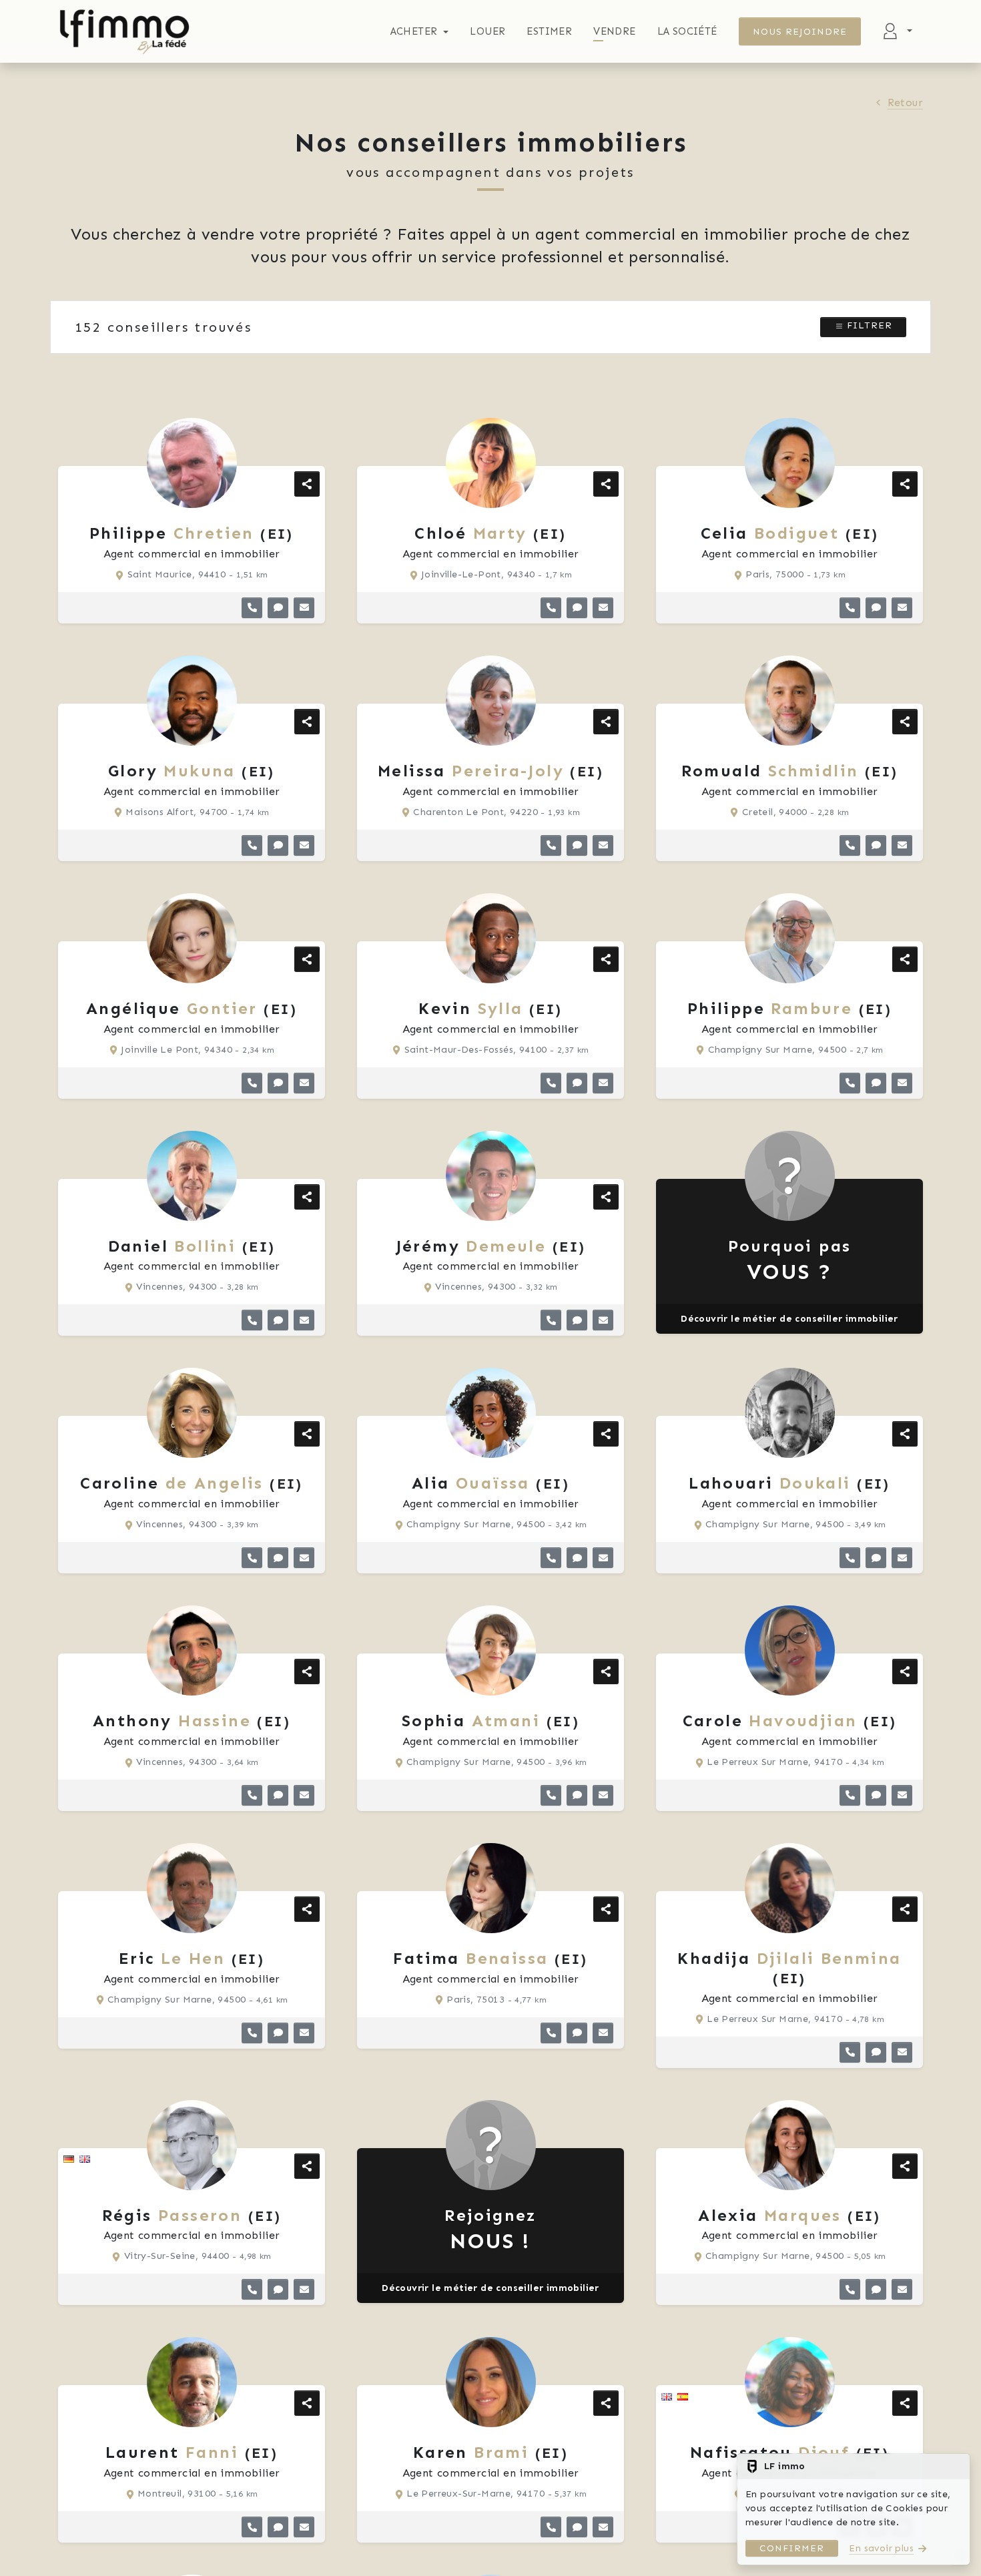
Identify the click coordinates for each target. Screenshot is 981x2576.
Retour (905, 102)
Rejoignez (490, 2230)
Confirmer (792, 2548)
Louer (487, 31)
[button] (252, 608)
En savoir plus (881, 2548)
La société (687, 31)
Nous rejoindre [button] (800, 32)
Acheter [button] (414, 31)
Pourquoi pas (790, 1261)
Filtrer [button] (868, 325)
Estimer (549, 31)
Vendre (614, 31)
